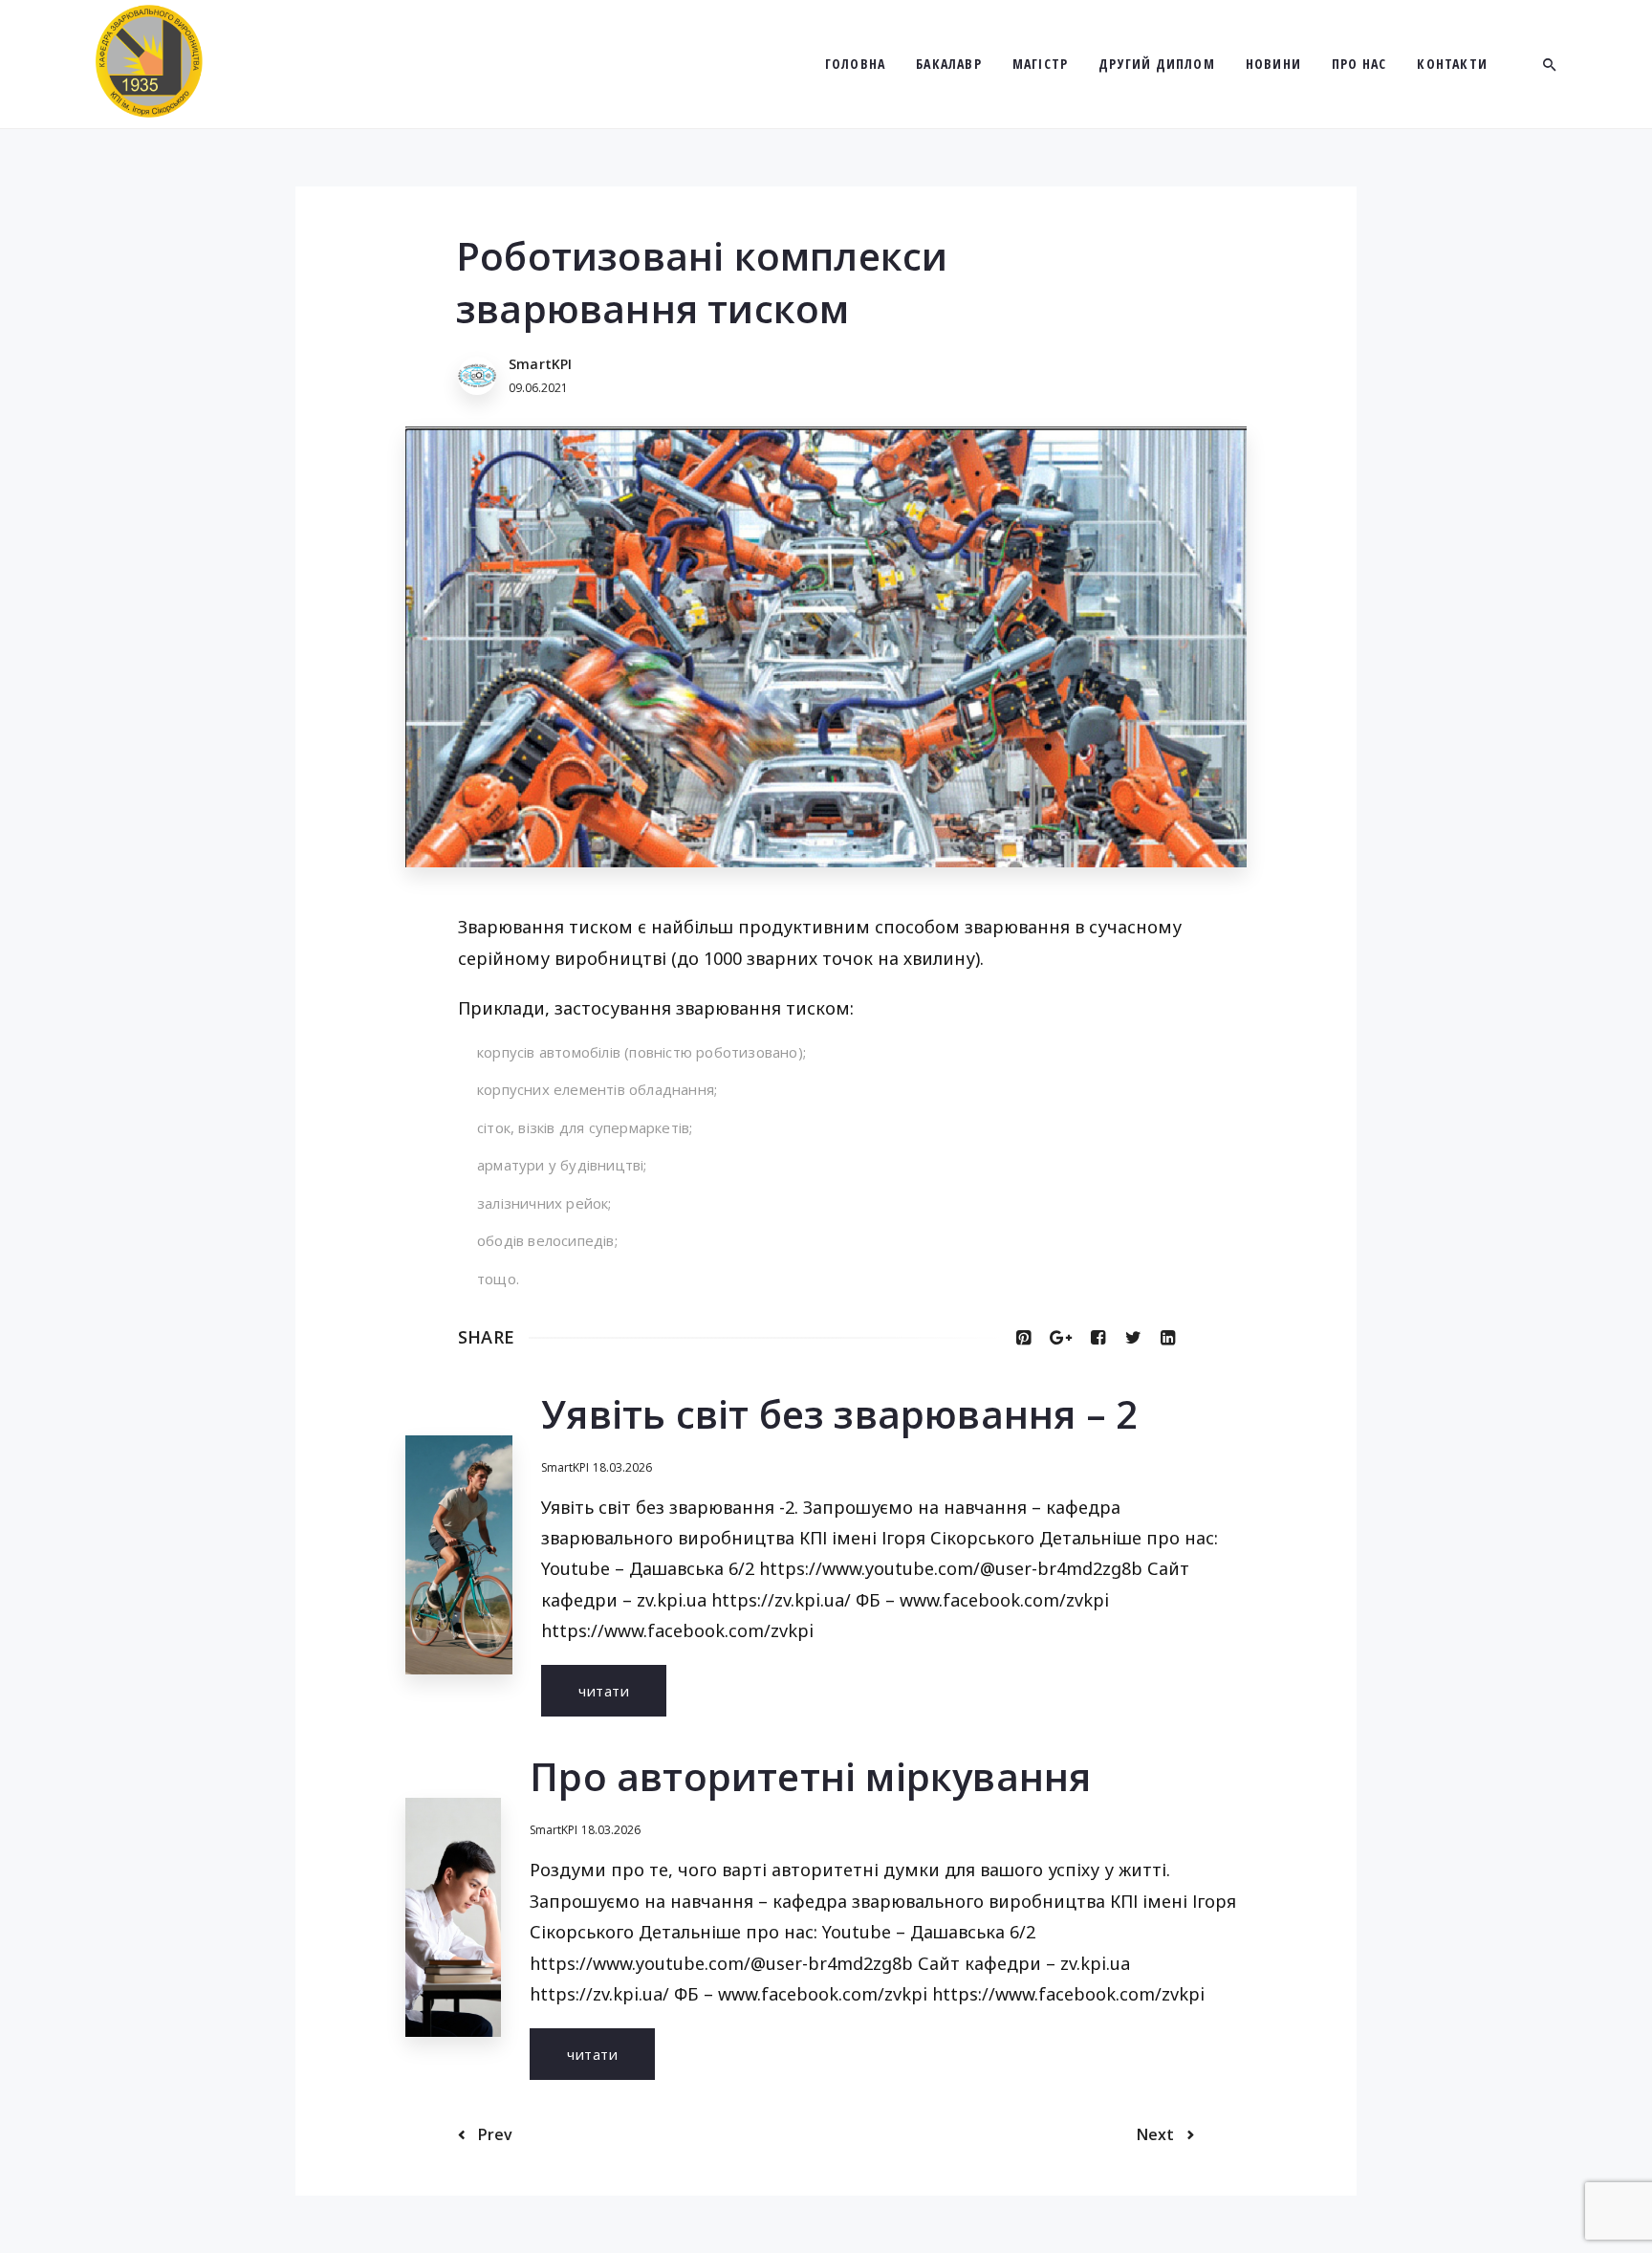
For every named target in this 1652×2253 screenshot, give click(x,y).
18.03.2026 (622, 1467)
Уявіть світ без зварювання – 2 (839, 1414)
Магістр (1040, 64)
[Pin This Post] (1023, 1337)
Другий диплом (1157, 64)
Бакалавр (949, 64)
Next (1157, 2134)
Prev (493, 2134)
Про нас (1359, 64)
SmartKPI (565, 1467)
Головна (855, 64)
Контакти (1452, 64)
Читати (604, 1691)
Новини (1273, 64)
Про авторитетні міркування (810, 1776)
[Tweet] (1133, 1337)
